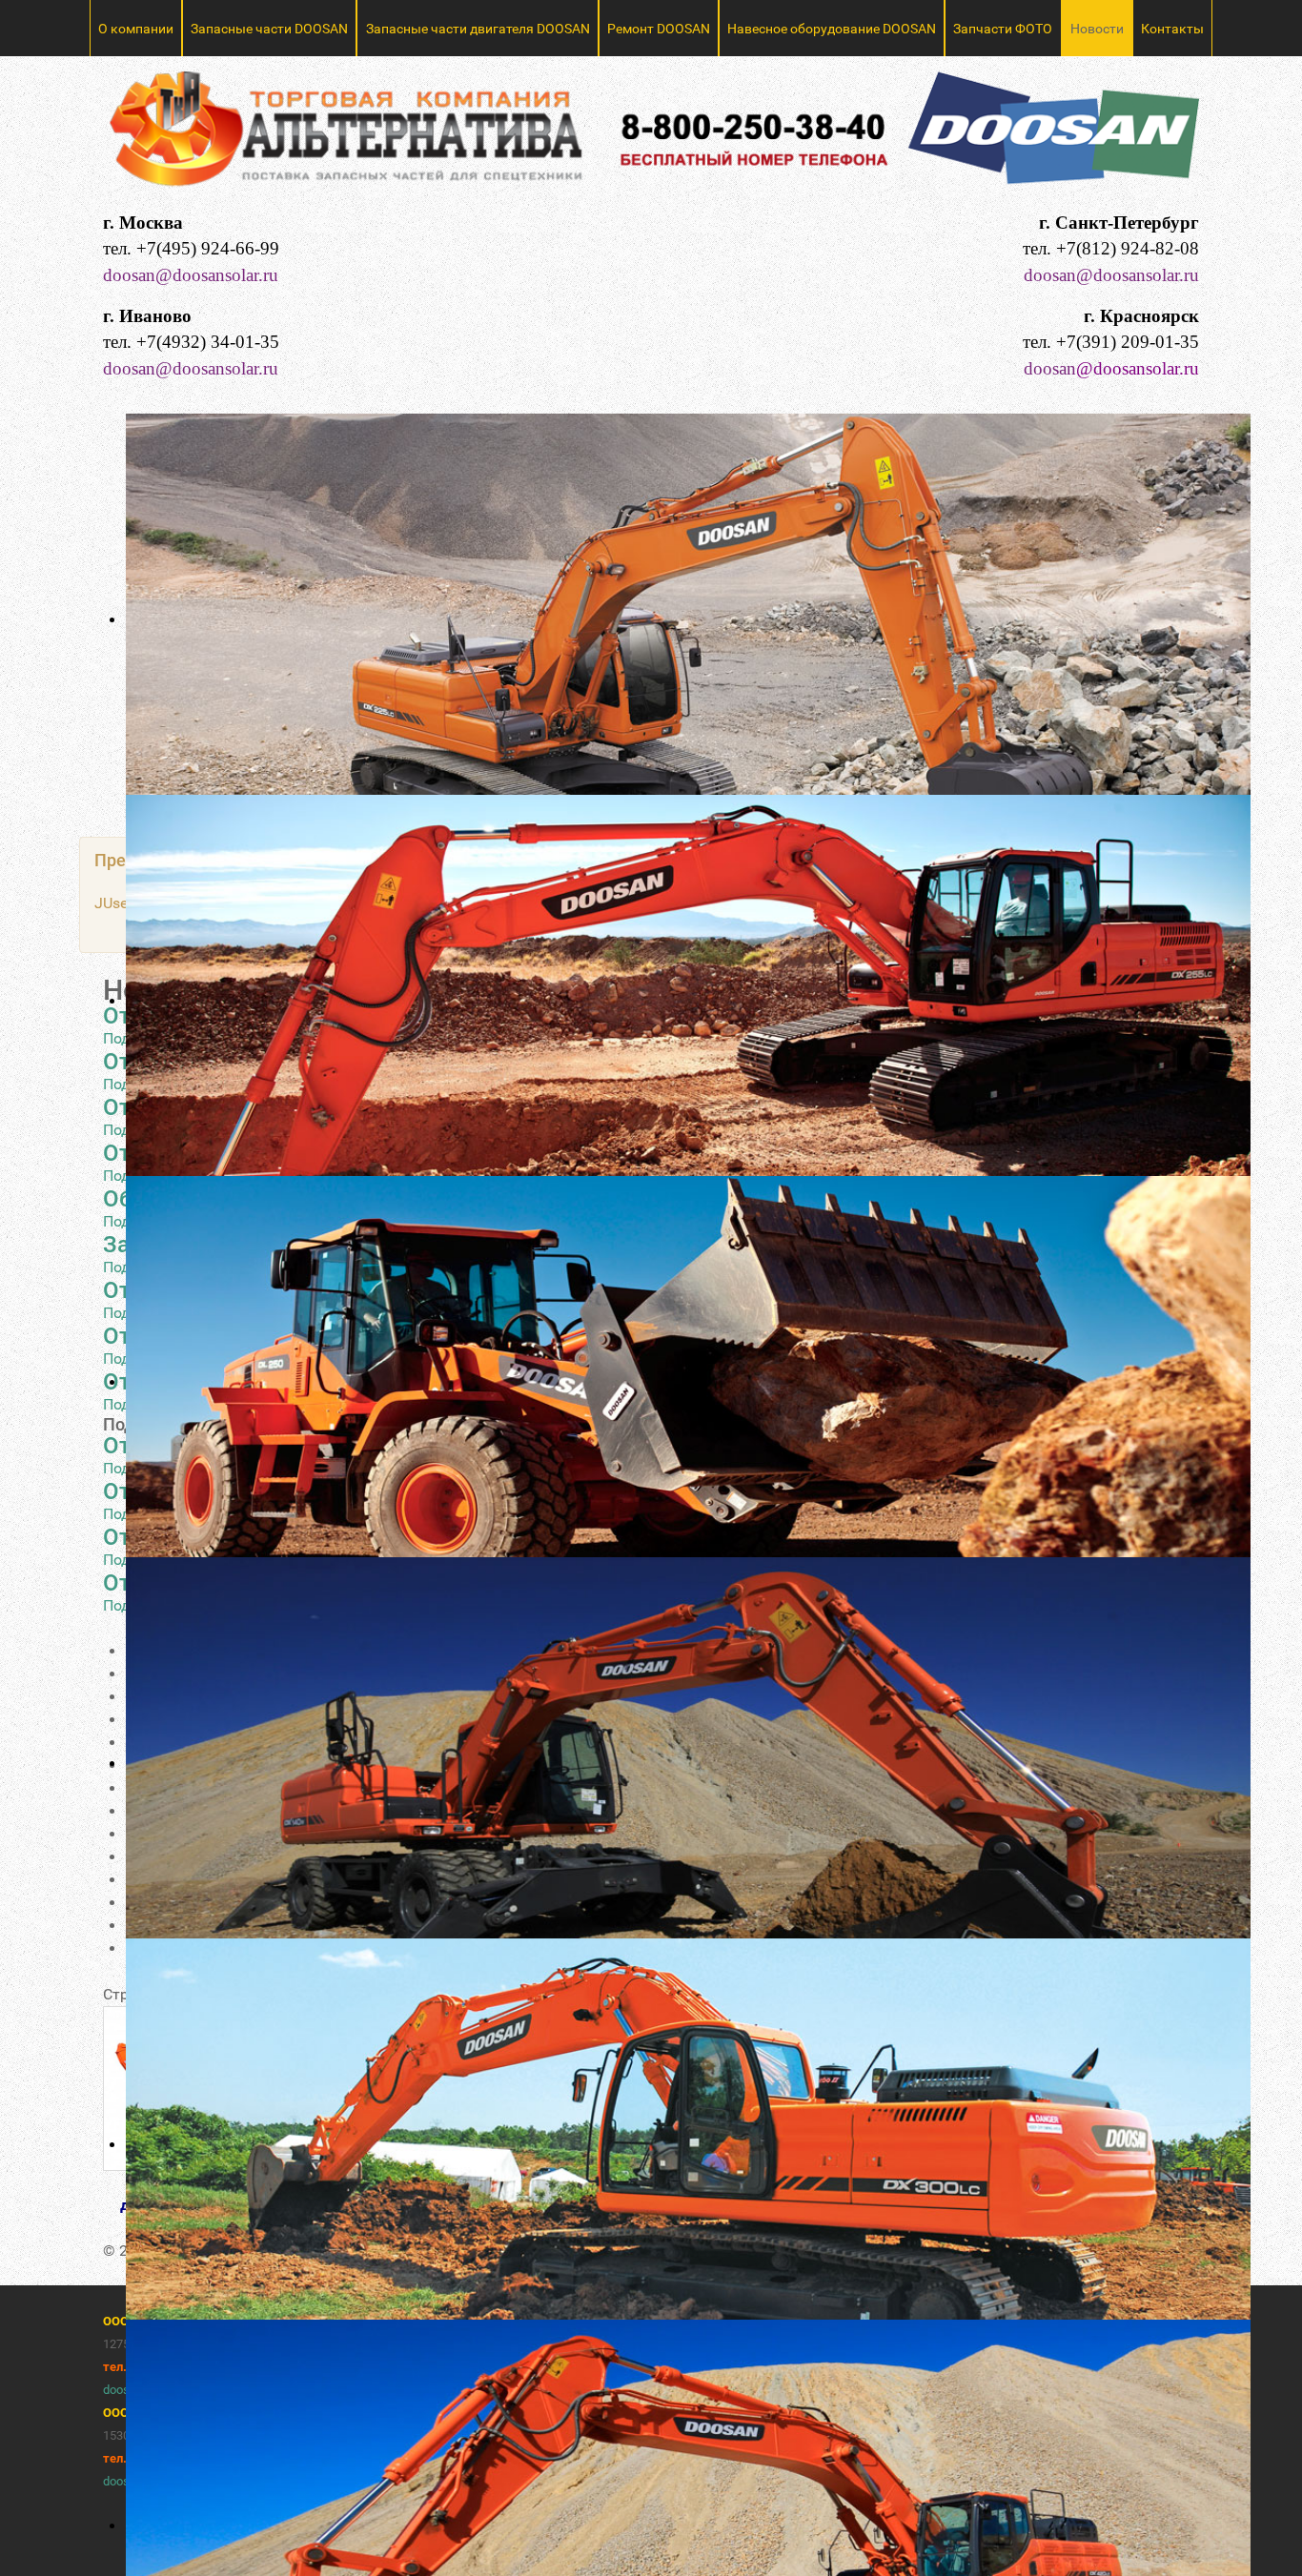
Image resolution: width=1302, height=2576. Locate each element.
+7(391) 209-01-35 (1128, 342)
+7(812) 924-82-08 (1128, 248)
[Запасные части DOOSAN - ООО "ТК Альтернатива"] (651, 137)
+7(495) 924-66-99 (208, 248)
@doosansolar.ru (1138, 368)
